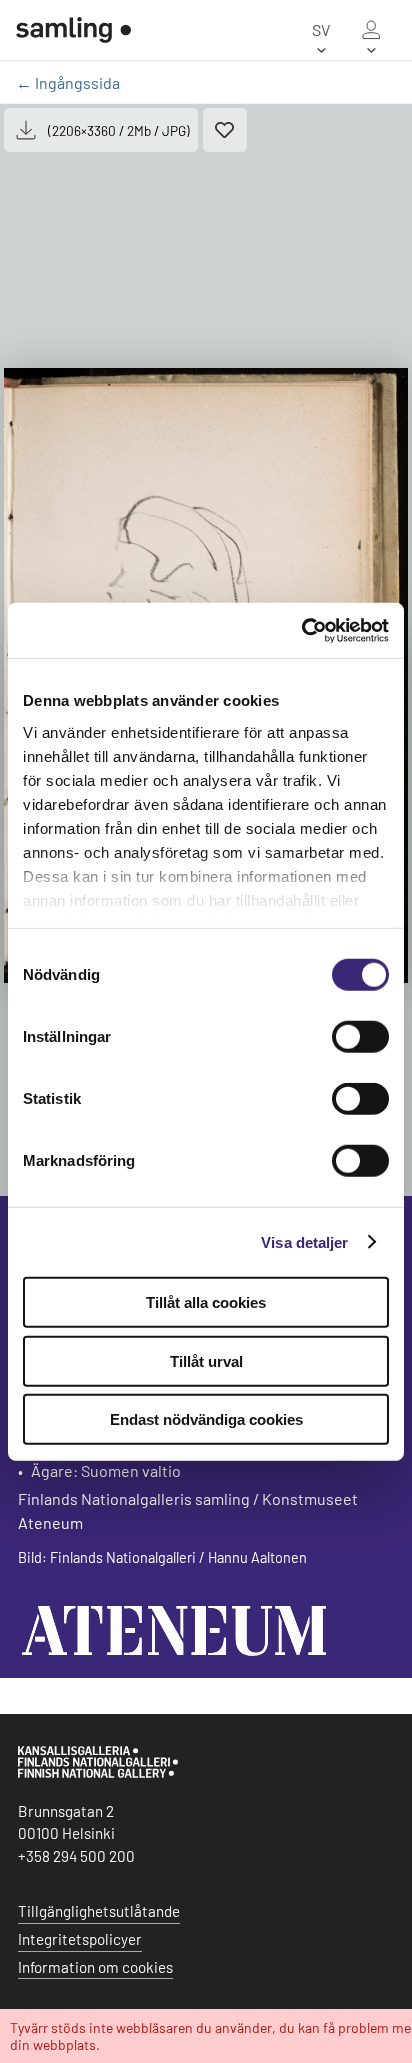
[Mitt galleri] (371, 30)
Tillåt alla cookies (206, 1302)
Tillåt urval (206, 1360)
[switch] (360, 1037)
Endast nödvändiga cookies (206, 1419)
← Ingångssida (68, 82)
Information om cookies (95, 1967)
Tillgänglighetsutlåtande (99, 1911)
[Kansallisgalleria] (98, 1773)
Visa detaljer (304, 1241)
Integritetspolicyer (80, 1939)
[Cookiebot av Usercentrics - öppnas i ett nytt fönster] (301, 630)
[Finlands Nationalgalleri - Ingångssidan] (73, 30)
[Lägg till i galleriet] (225, 130)
